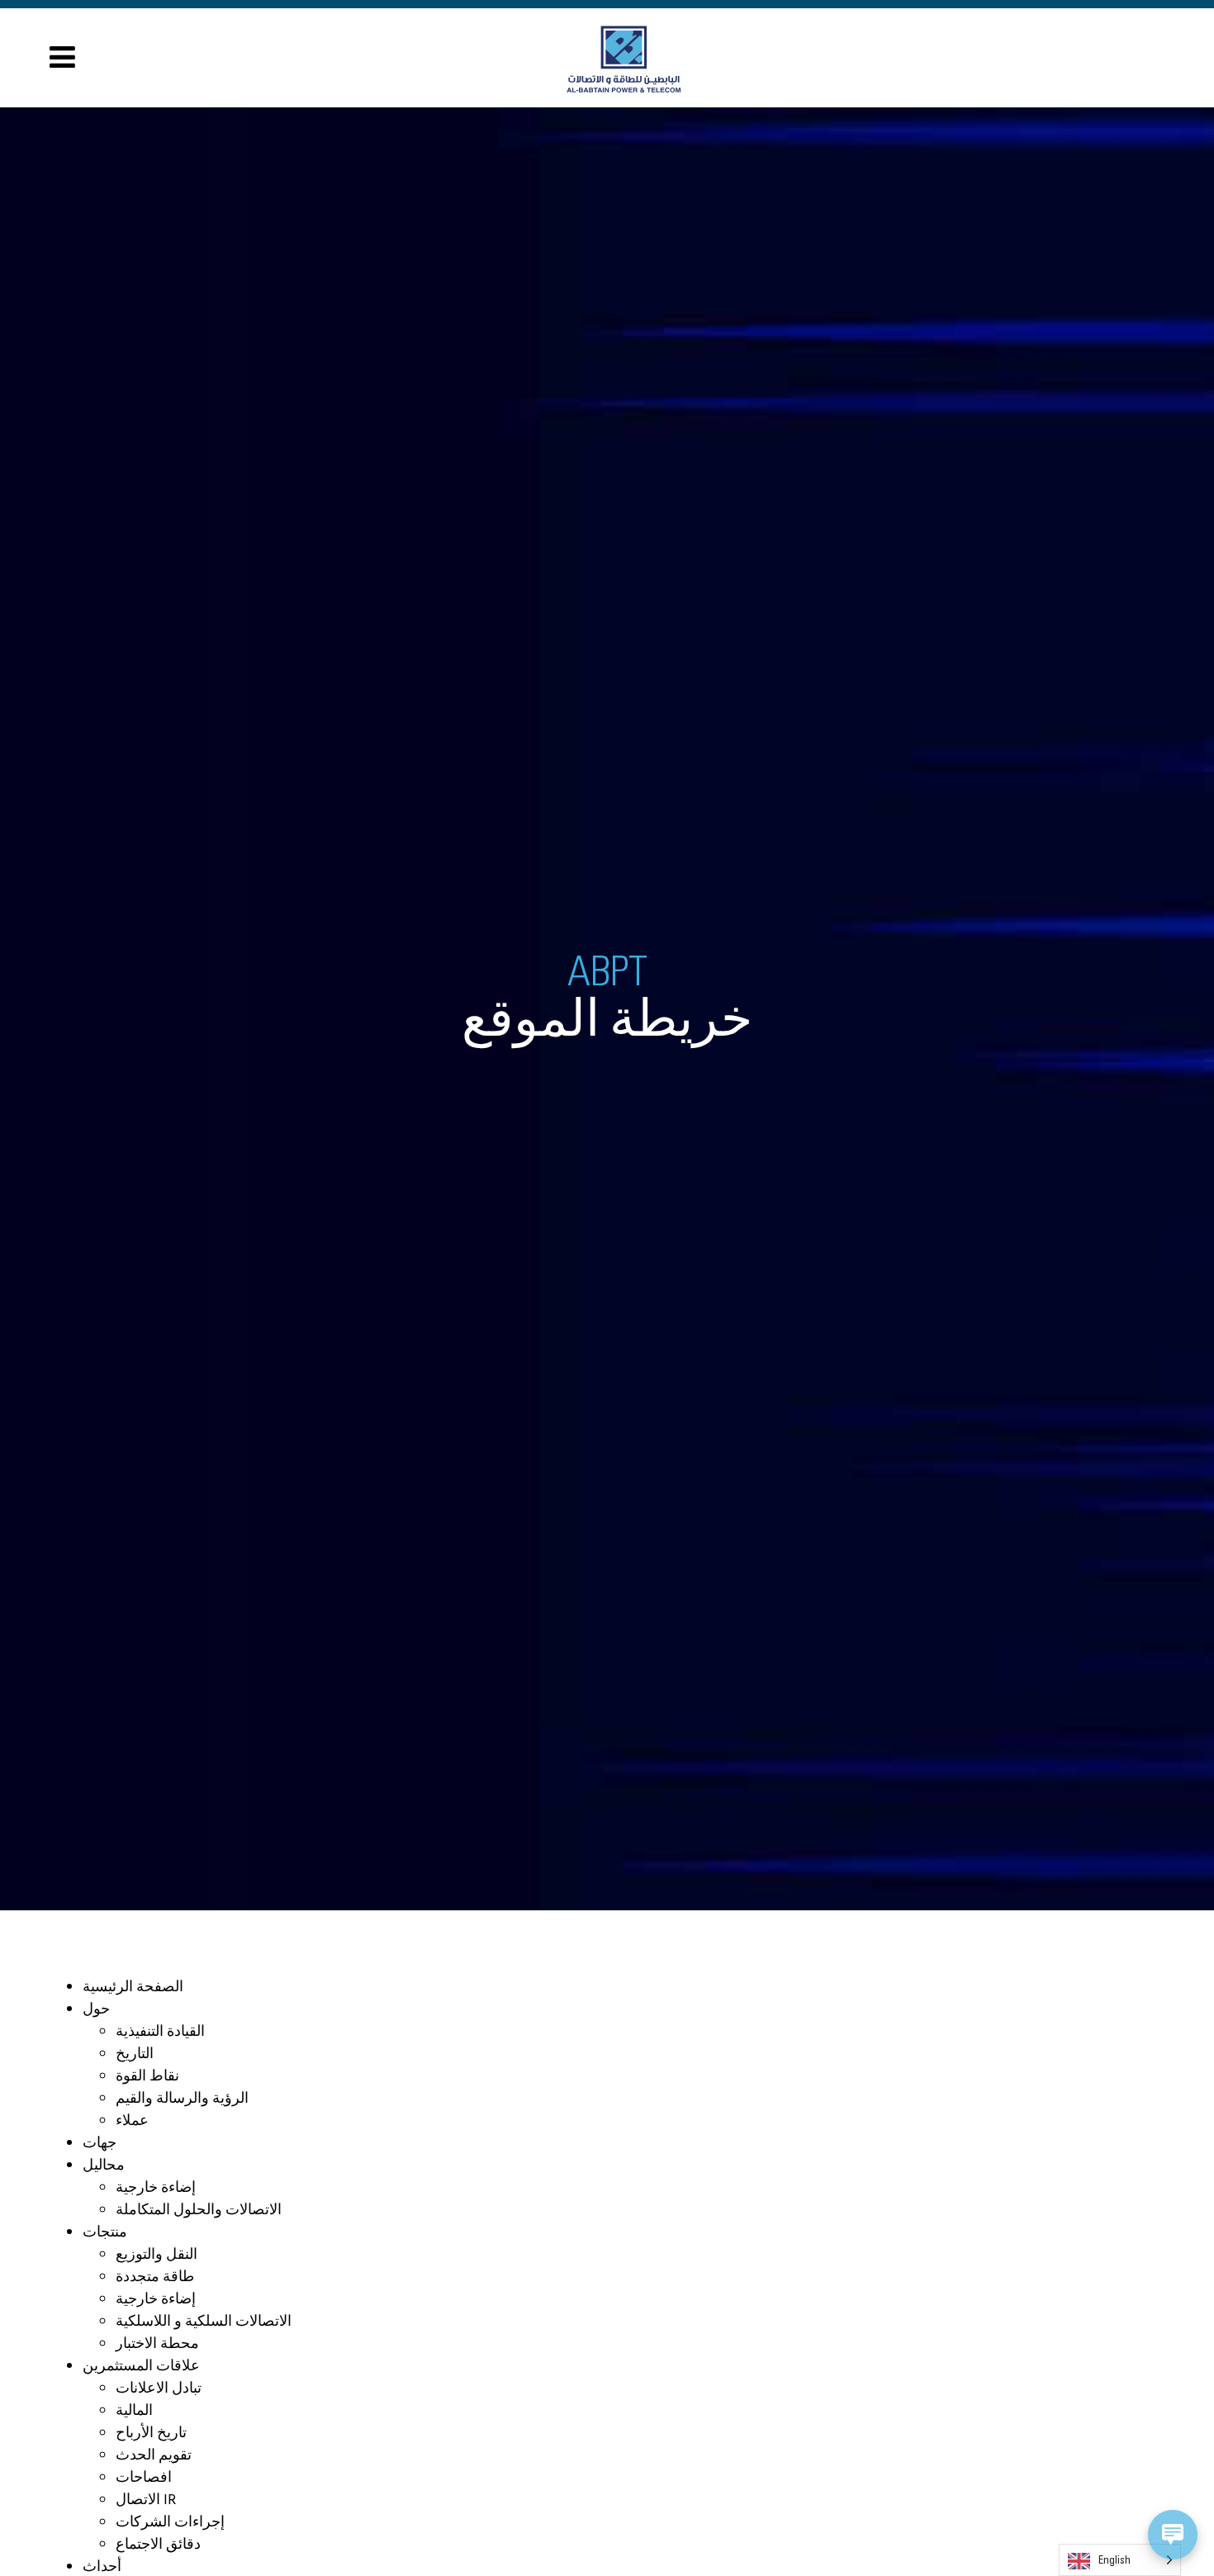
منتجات (105, 2233)
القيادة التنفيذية (160, 2032)
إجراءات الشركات (170, 2523)
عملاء (132, 2121)
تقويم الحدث (154, 2456)
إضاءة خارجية (156, 2188)
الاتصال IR (146, 2500)
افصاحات (144, 2478)
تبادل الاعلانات (159, 2389)
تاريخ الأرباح (151, 2434)
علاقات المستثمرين (141, 2367)
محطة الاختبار (157, 2344)
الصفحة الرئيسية (133, 1988)
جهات (100, 2144)
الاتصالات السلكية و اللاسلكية (204, 2322)
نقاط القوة (147, 2077)
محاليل (104, 2166)
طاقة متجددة (155, 2277)
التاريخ (135, 2054)
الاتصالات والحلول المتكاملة (199, 2211)
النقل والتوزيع (156, 2255)
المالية (134, 2411)
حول (96, 2010)
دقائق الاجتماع (158, 2545)
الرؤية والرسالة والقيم (182, 2099)
